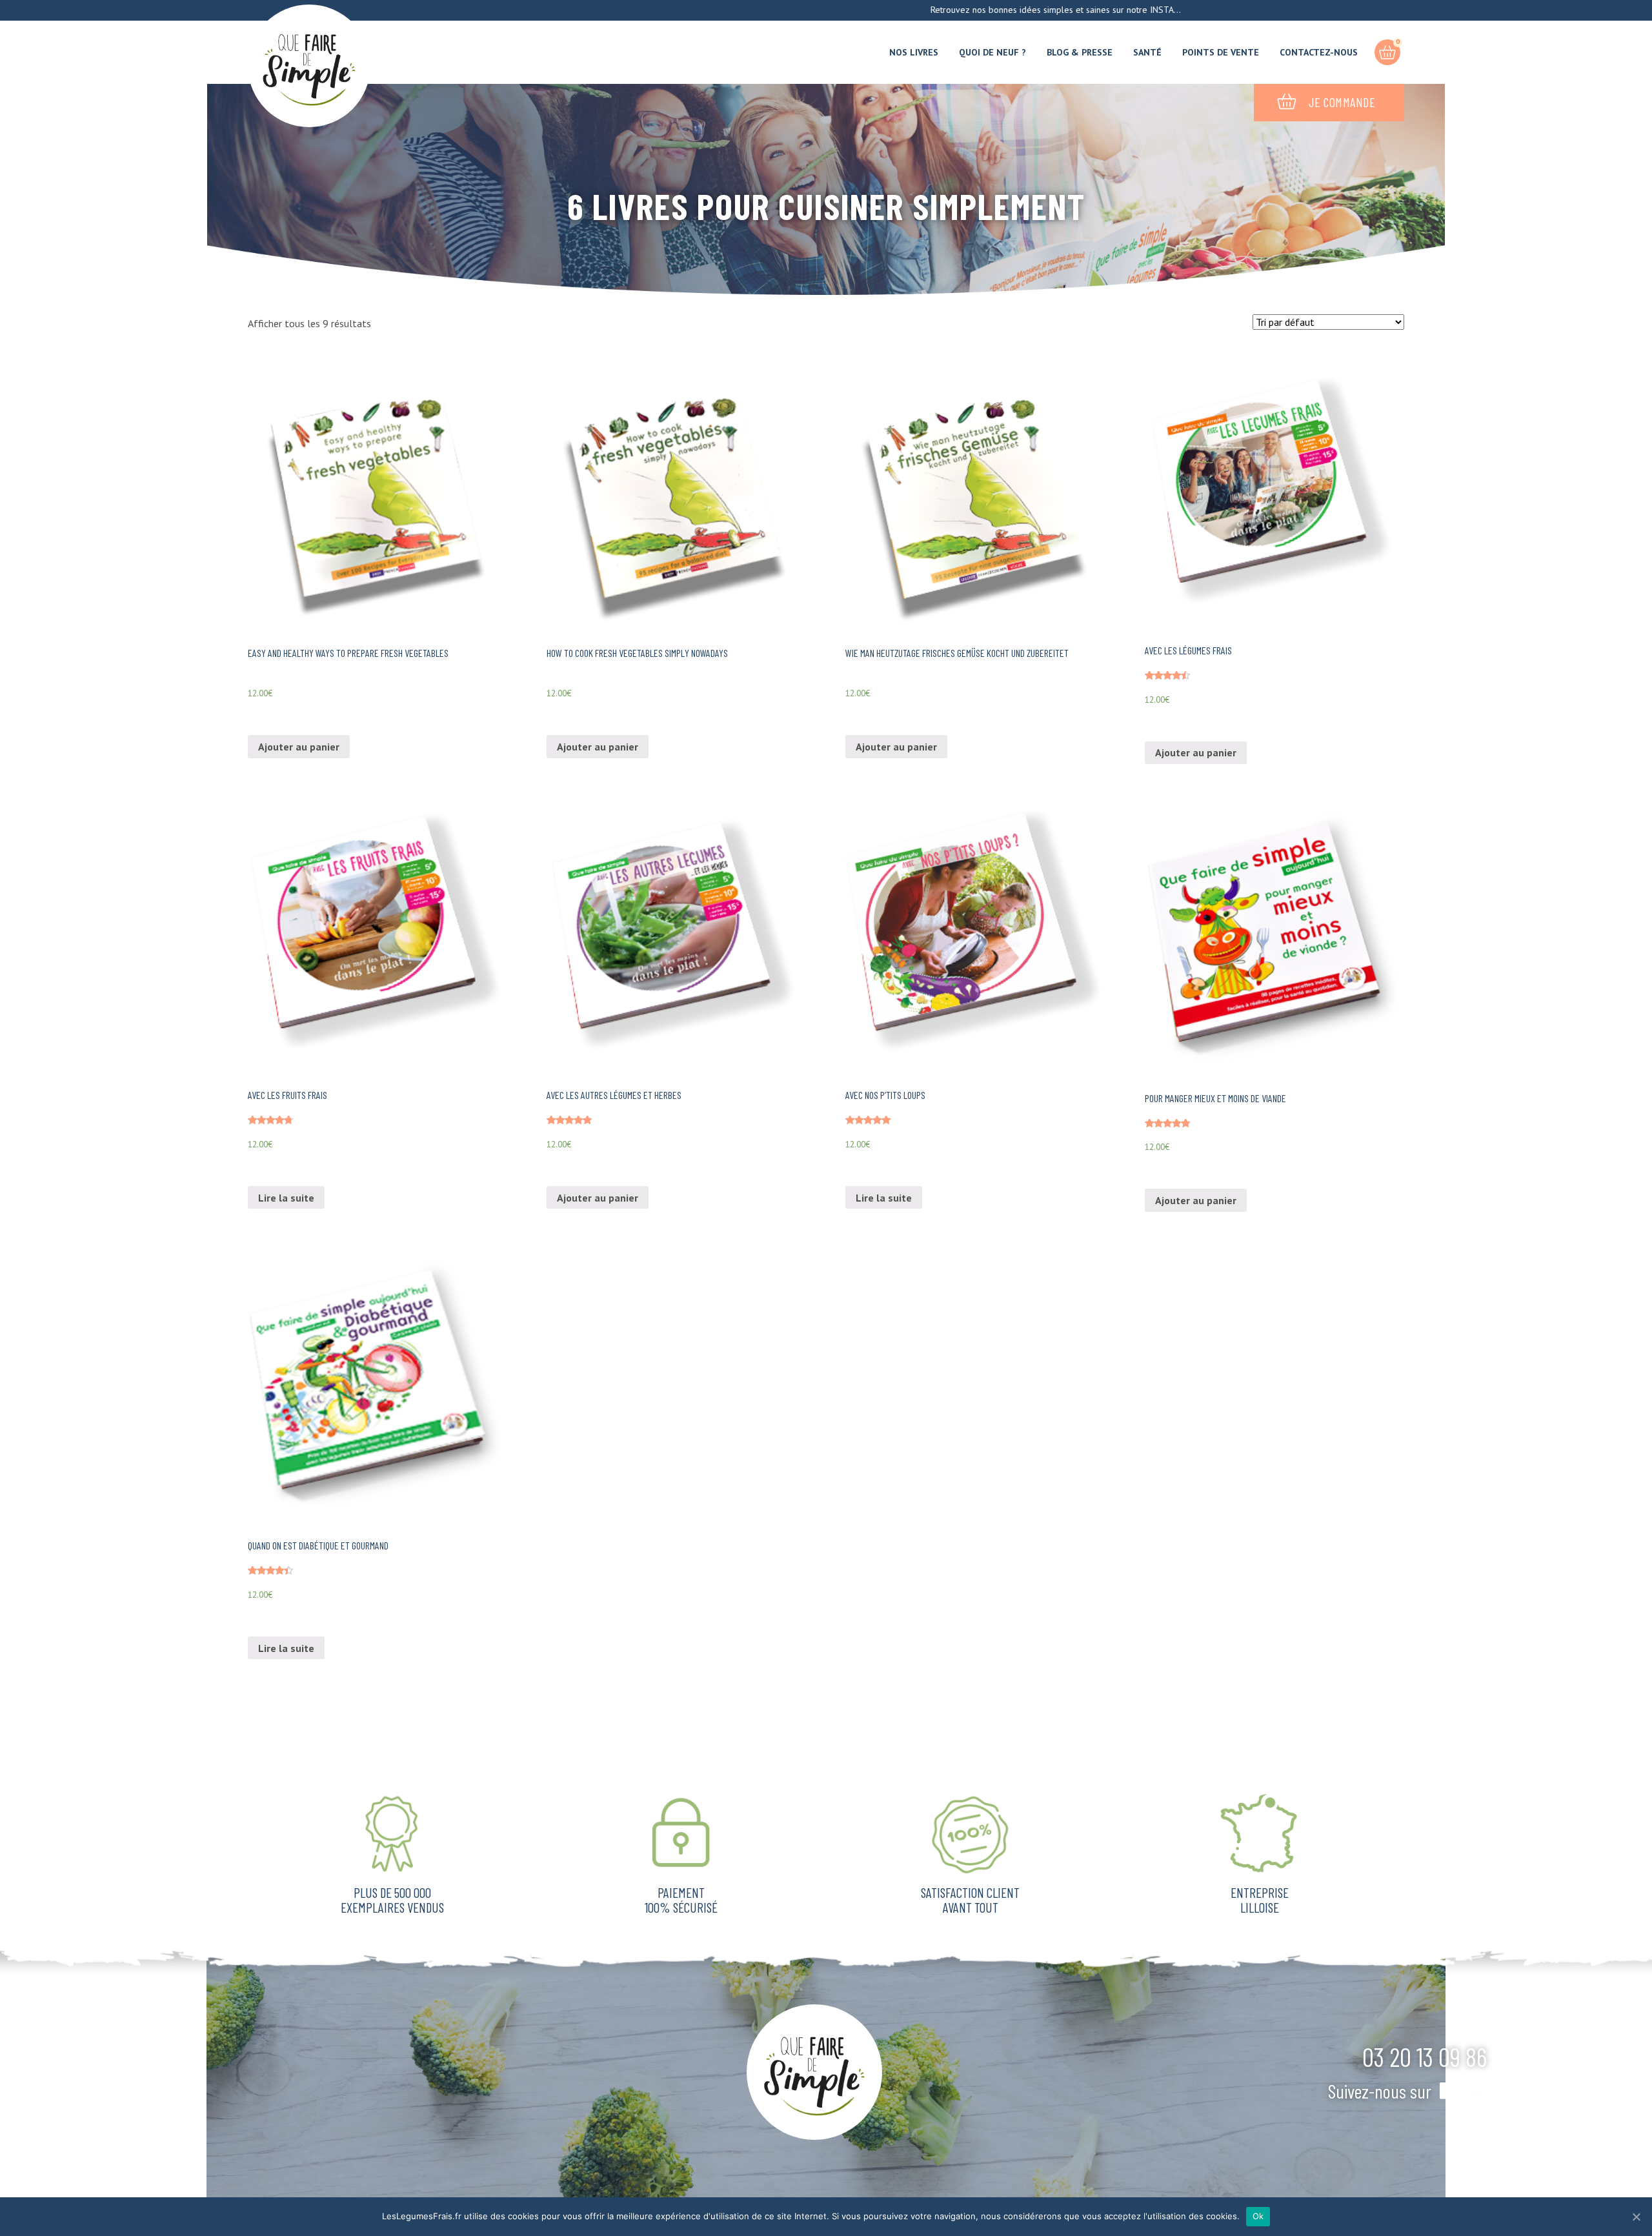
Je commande (1342, 102)
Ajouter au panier (299, 747)
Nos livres (914, 52)
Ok (1258, 2216)
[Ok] (1636, 2217)
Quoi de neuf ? (992, 52)
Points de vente (1221, 52)
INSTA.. (1063, 10)
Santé (1147, 52)
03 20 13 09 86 (1425, 2057)
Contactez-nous (1319, 52)
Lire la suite (286, 1198)
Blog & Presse (1080, 52)
